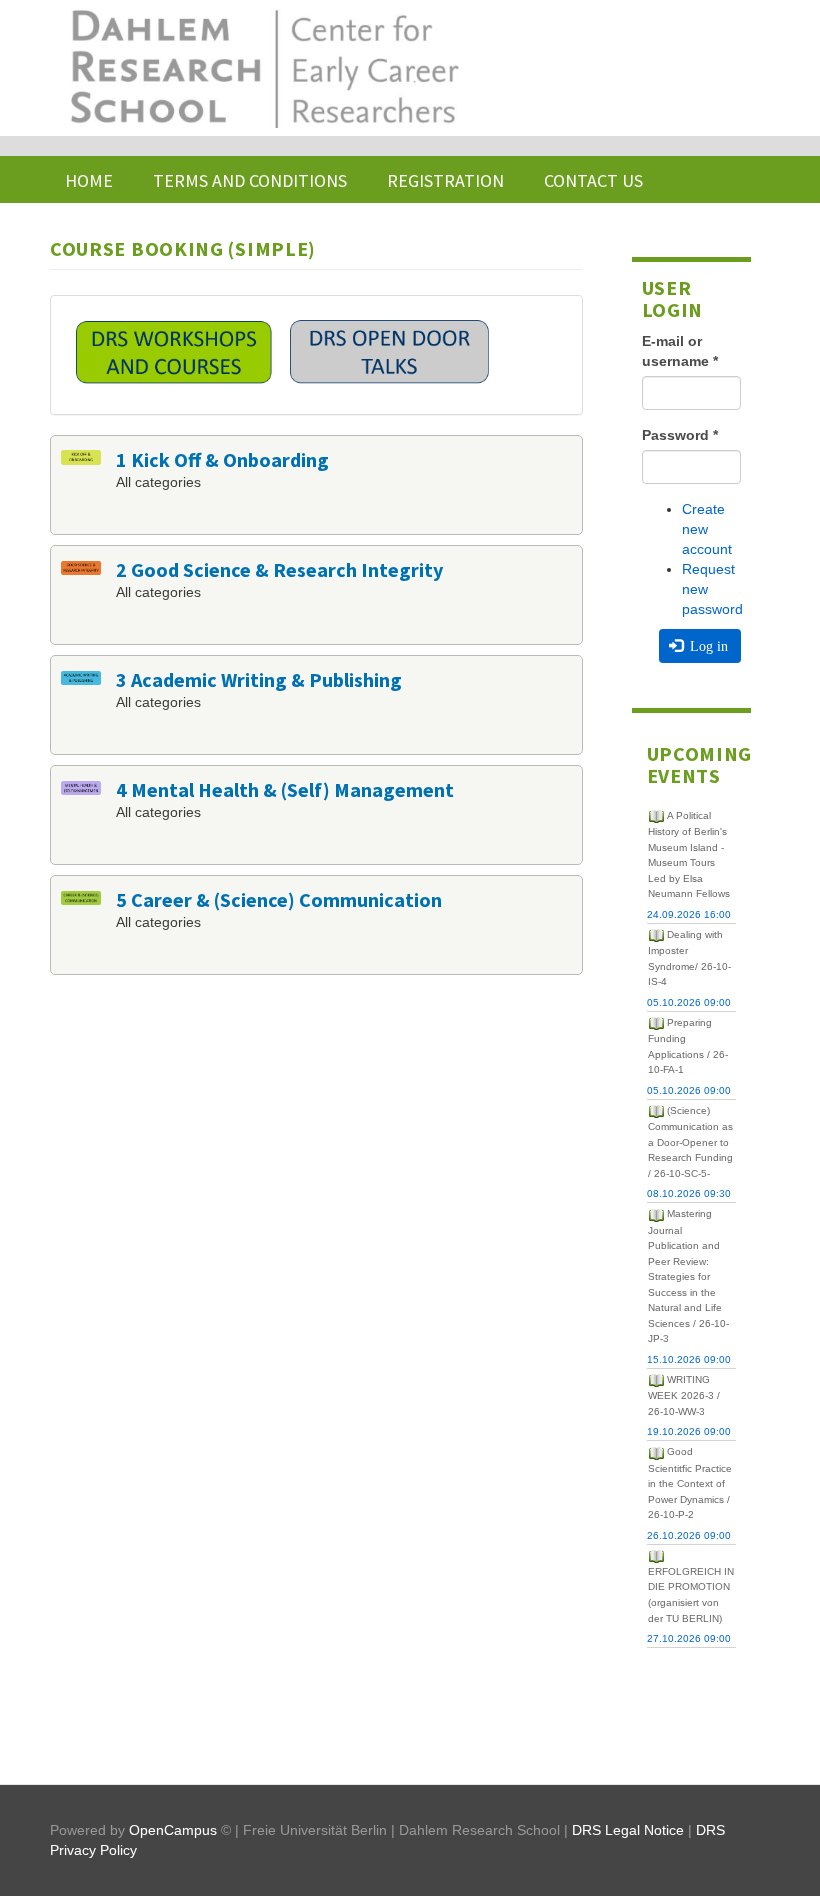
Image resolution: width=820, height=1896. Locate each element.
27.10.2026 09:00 (689, 1638)
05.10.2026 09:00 (689, 1002)
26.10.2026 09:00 (689, 1535)
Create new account (707, 529)
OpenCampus (173, 1830)
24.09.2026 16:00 (689, 914)
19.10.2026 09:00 (689, 1431)
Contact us (593, 180)
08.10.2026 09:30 (689, 1193)
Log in (707, 646)
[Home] (263, 68)
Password (680, 435)
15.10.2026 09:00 (689, 1359)
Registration (445, 180)
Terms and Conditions (250, 180)
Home (89, 180)
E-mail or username (680, 351)
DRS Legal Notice (628, 1830)
